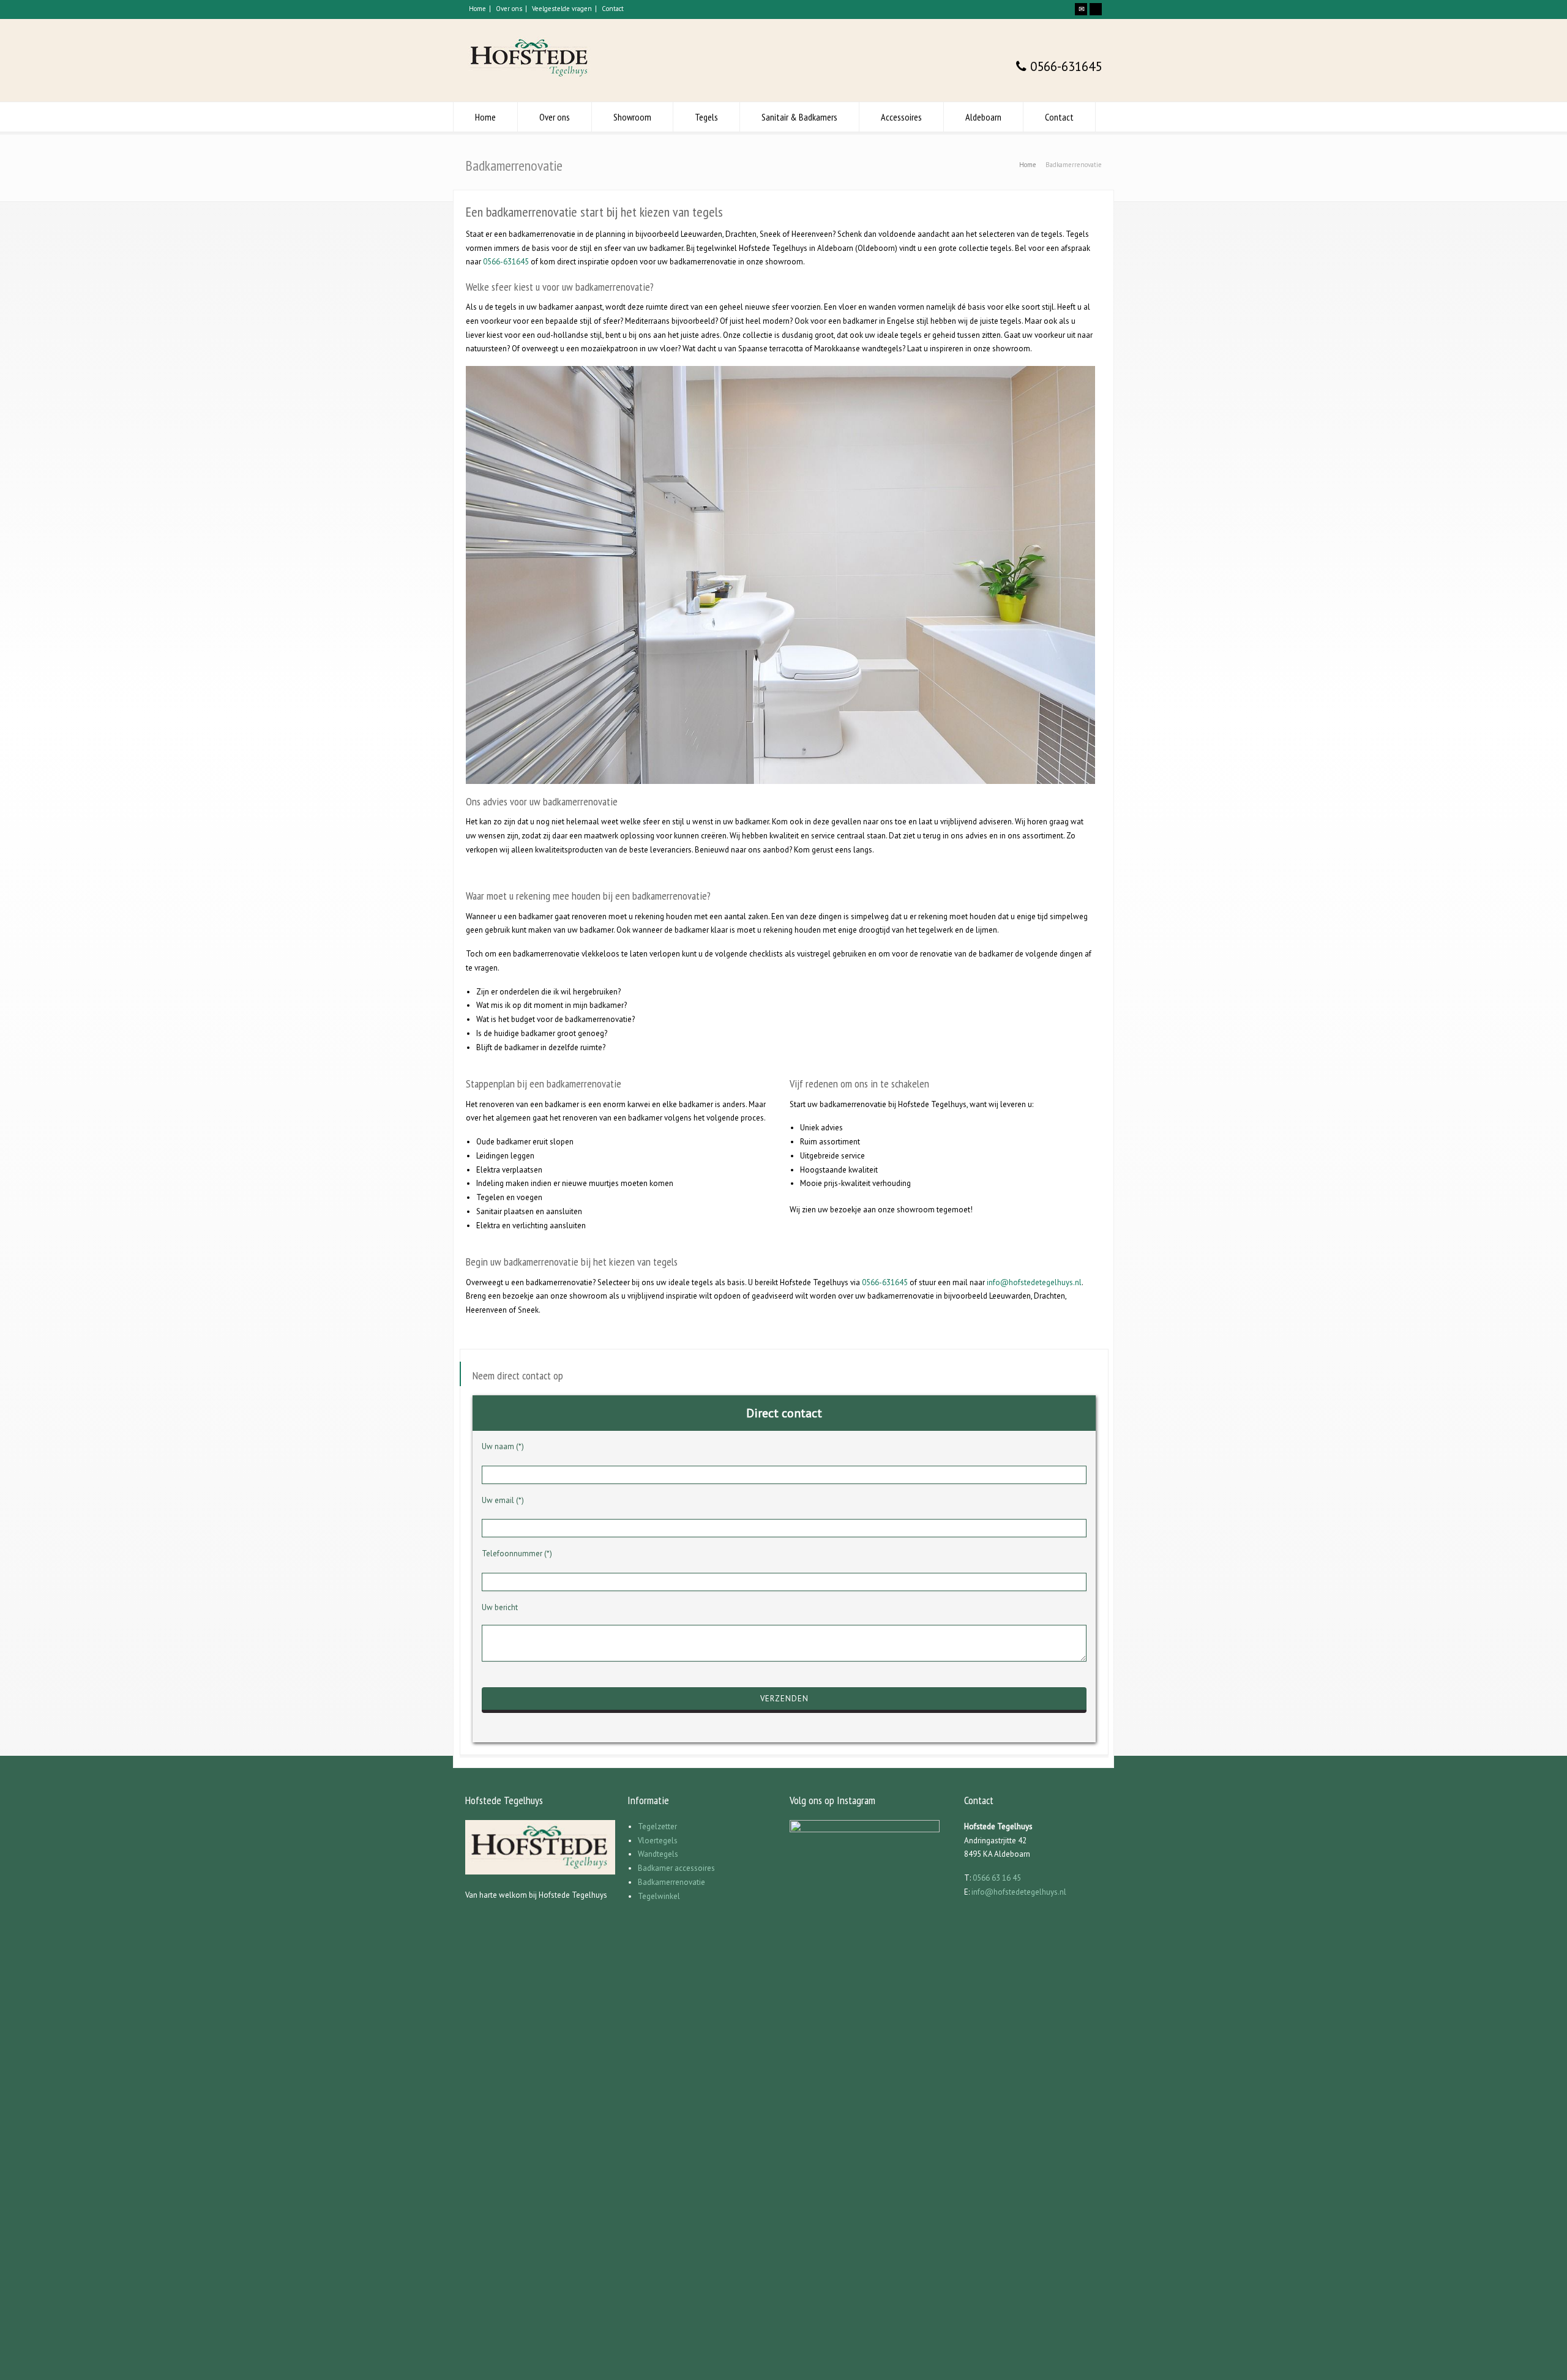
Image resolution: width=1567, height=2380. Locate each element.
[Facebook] (1096, 9)
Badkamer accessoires (676, 1868)
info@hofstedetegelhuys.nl (1034, 1282)
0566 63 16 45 (997, 1878)
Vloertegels (658, 1841)
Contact (613, 9)
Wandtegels (658, 1854)
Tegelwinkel (659, 1896)
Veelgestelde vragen (562, 9)
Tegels (706, 117)
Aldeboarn (983, 117)
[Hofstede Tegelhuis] (530, 79)
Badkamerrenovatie (671, 1882)
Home (477, 9)
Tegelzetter (657, 1826)
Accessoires (901, 117)
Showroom (632, 117)
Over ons (509, 9)
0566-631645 (1064, 66)
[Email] (1081, 9)
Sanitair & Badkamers (799, 117)
